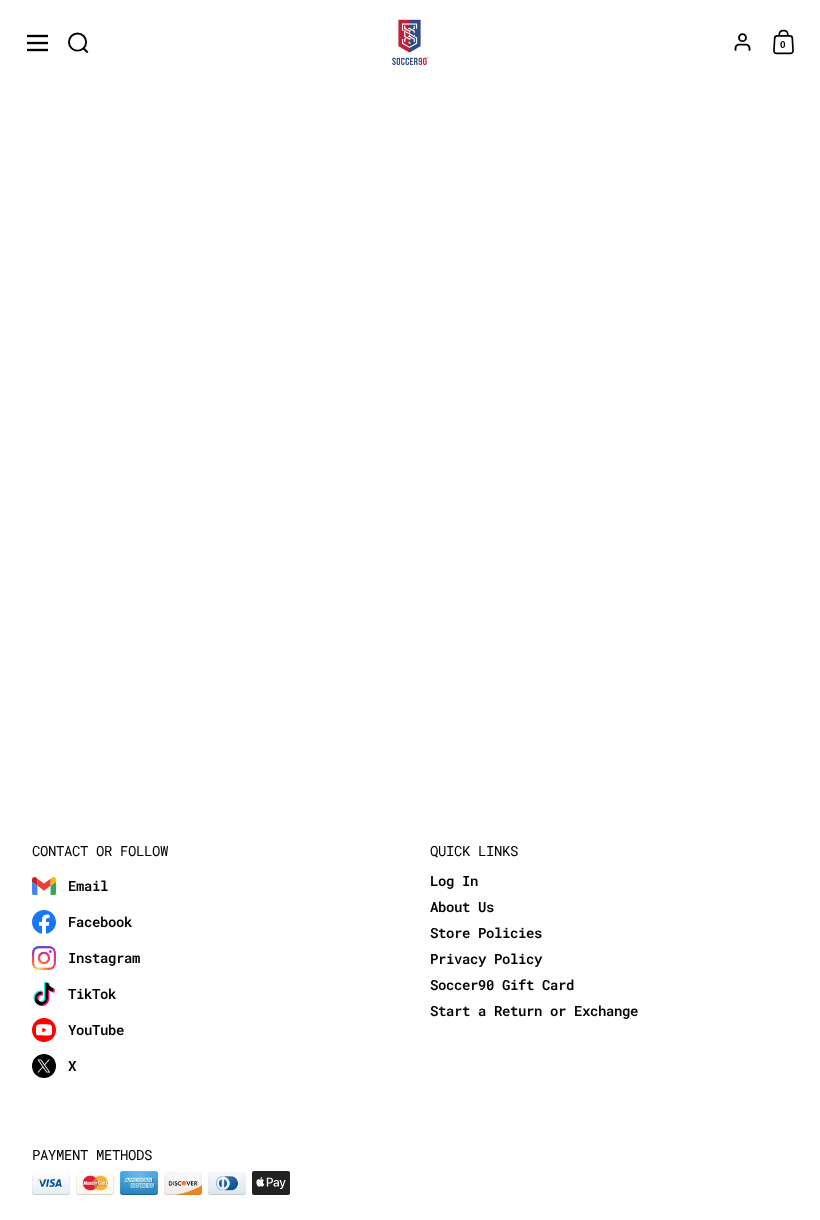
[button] (78, 42)
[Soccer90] (410, 43)
